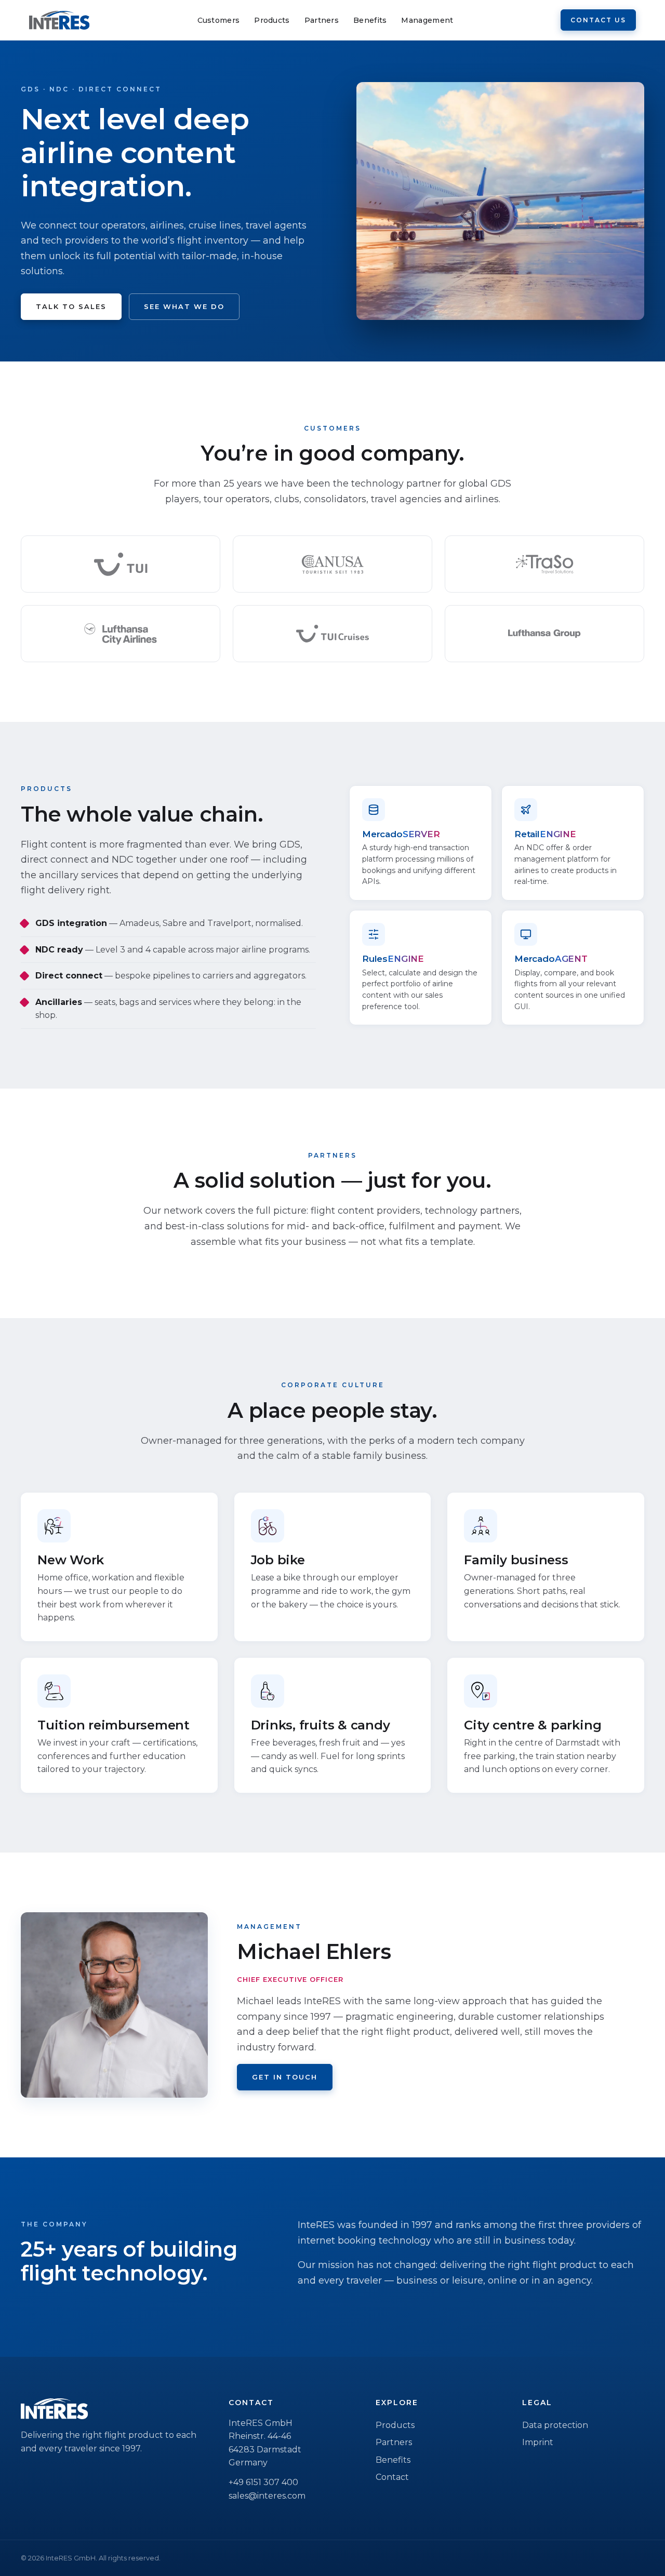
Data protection (555, 2425)
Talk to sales (71, 306)
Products (272, 20)
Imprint (538, 2442)
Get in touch (285, 2077)
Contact (392, 2477)
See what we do (184, 306)
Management (427, 20)
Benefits (370, 20)
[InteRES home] (59, 20)
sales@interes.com (267, 2496)
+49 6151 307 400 (263, 2482)
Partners (322, 20)
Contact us (598, 20)
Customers (219, 20)
